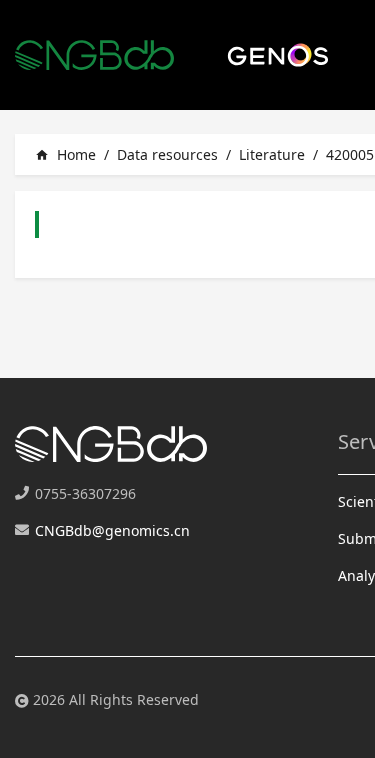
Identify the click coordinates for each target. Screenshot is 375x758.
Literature (272, 154)
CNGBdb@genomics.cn (112, 530)
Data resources (167, 154)
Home (65, 154)
